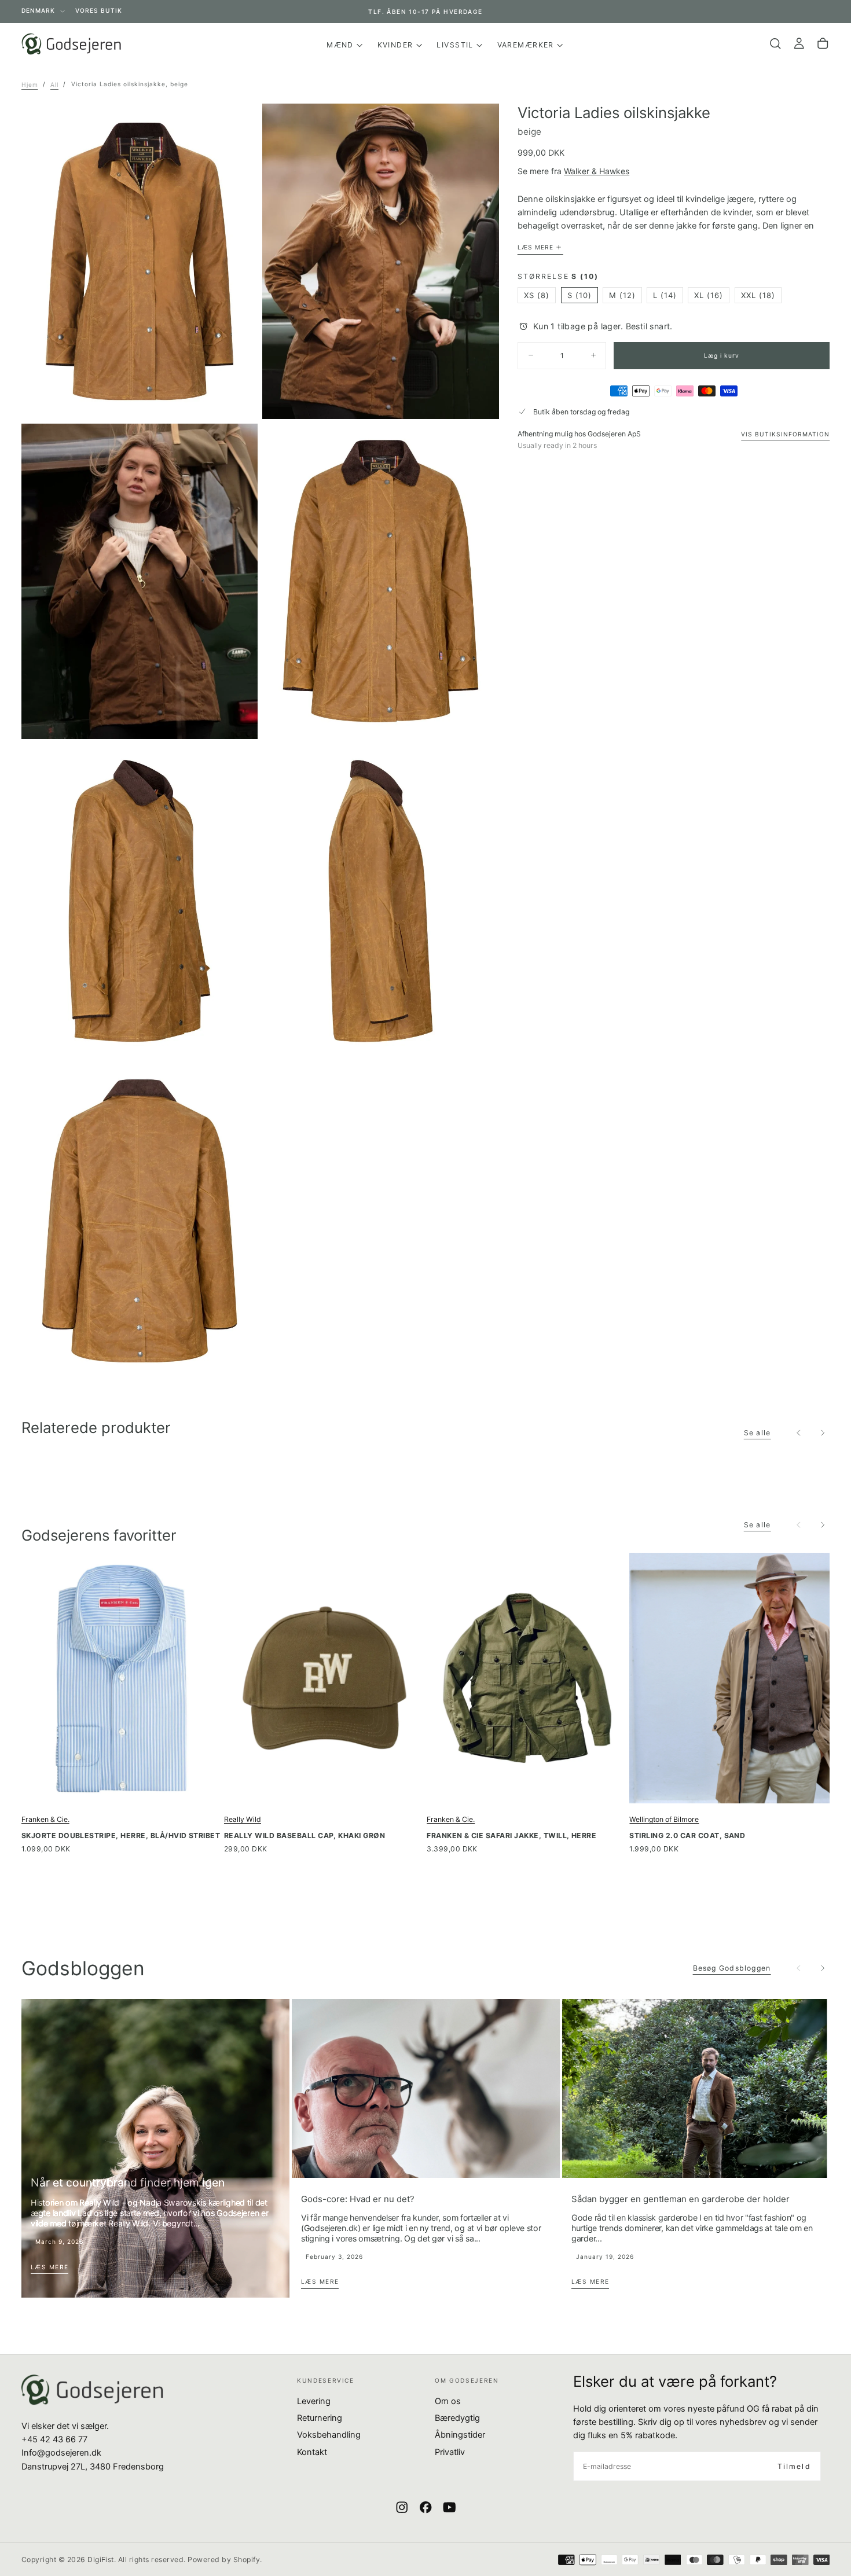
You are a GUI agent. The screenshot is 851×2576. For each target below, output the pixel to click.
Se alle (758, 1433)
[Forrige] (799, 1432)
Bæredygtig (457, 2418)
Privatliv (450, 2452)
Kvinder (395, 45)
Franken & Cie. (45, 1819)
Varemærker (526, 45)
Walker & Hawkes (597, 171)
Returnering (320, 2418)
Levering (314, 2401)
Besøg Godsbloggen (732, 1968)
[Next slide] (823, 1968)
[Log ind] (799, 44)
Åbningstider (460, 2435)
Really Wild (243, 1819)
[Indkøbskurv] (823, 44)
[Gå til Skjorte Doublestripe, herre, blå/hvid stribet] (122, 1678)
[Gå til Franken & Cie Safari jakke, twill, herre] (527, 1678)
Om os (448, 2401)
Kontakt (312, 2452)
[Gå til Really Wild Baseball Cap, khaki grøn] (324, 1678)
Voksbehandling (329, 2435)
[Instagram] (402, 2507)
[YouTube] (449, 2507)
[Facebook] (425, 2507)
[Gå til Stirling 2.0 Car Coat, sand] (729, 1678)
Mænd (340, 45)
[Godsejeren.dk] (92, 2390)
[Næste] (823, 1432)
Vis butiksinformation (785, 434)
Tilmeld (794, 2466)
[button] (775, 44)
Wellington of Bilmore (664, 1819)
